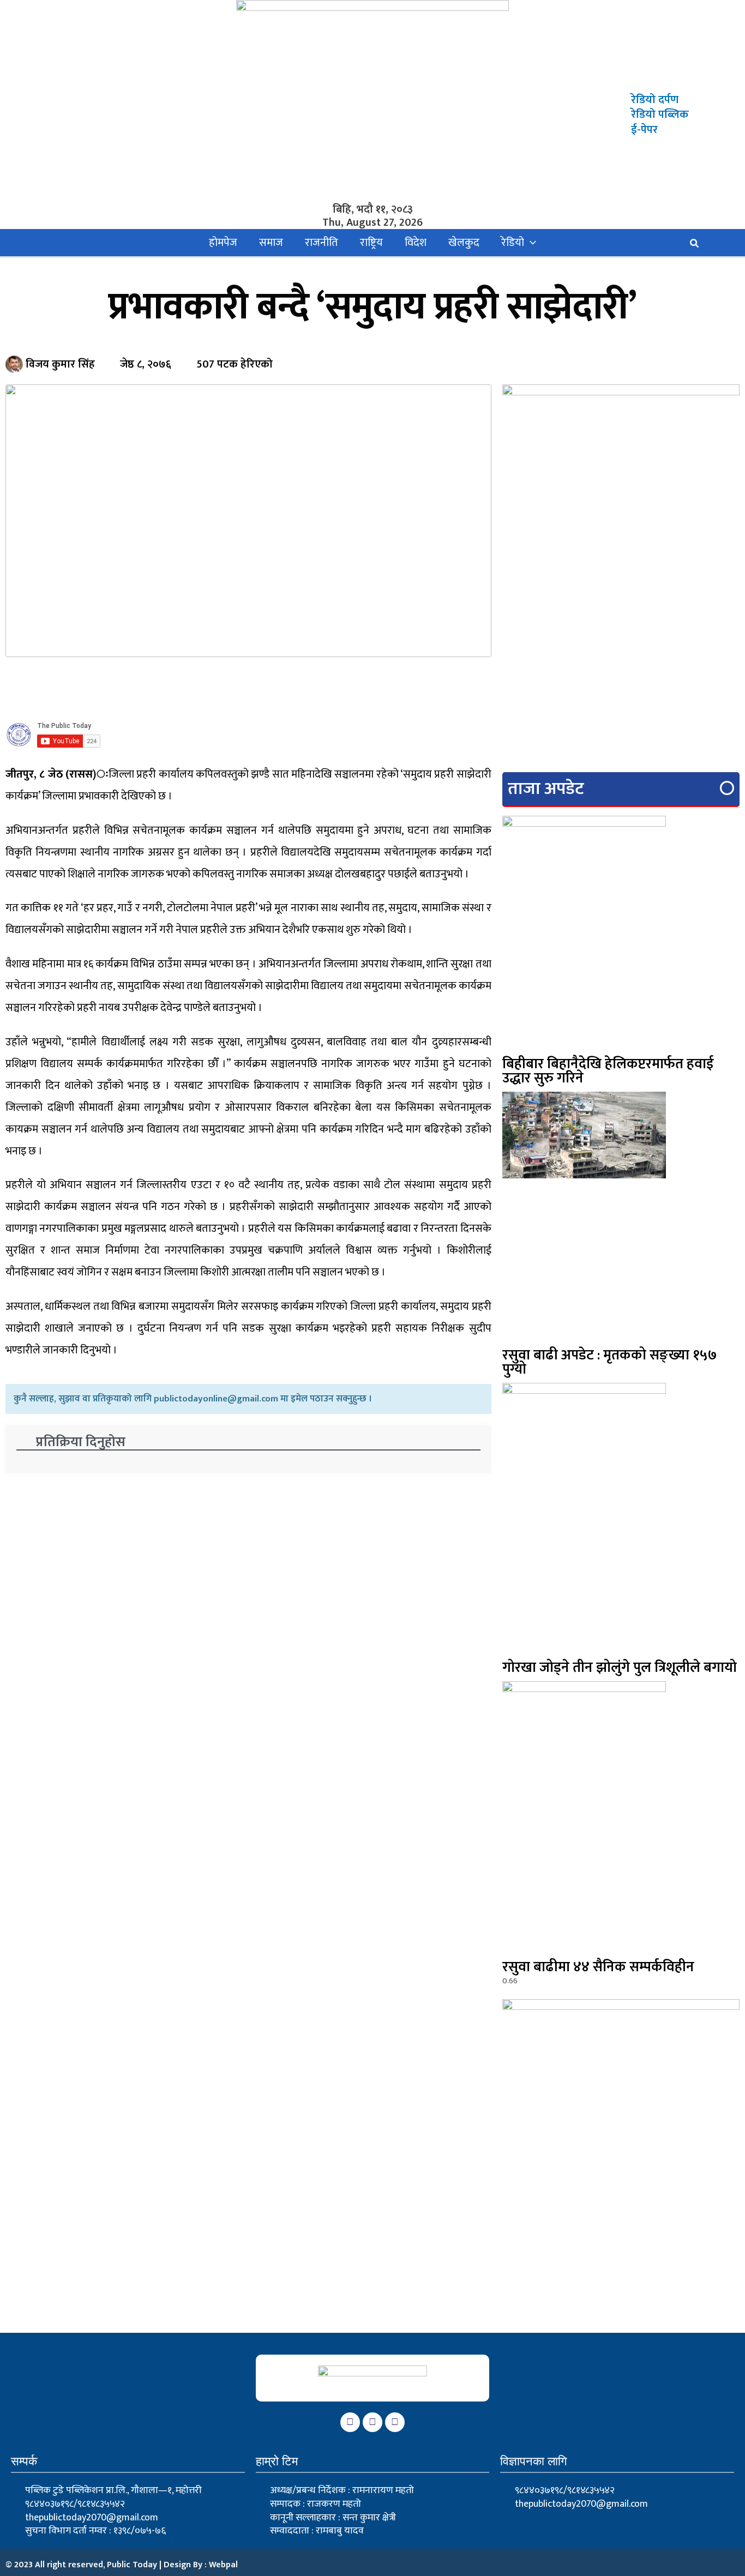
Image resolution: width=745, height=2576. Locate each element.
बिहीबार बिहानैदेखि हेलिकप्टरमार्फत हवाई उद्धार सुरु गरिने (608, 1071)
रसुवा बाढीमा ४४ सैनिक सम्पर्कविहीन (598, 1967)
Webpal (223, 2565)
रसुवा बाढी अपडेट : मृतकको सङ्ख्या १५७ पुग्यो (610, 1362)
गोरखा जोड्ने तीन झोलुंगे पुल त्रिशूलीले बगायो (620, 1668)
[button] (530, 243)
